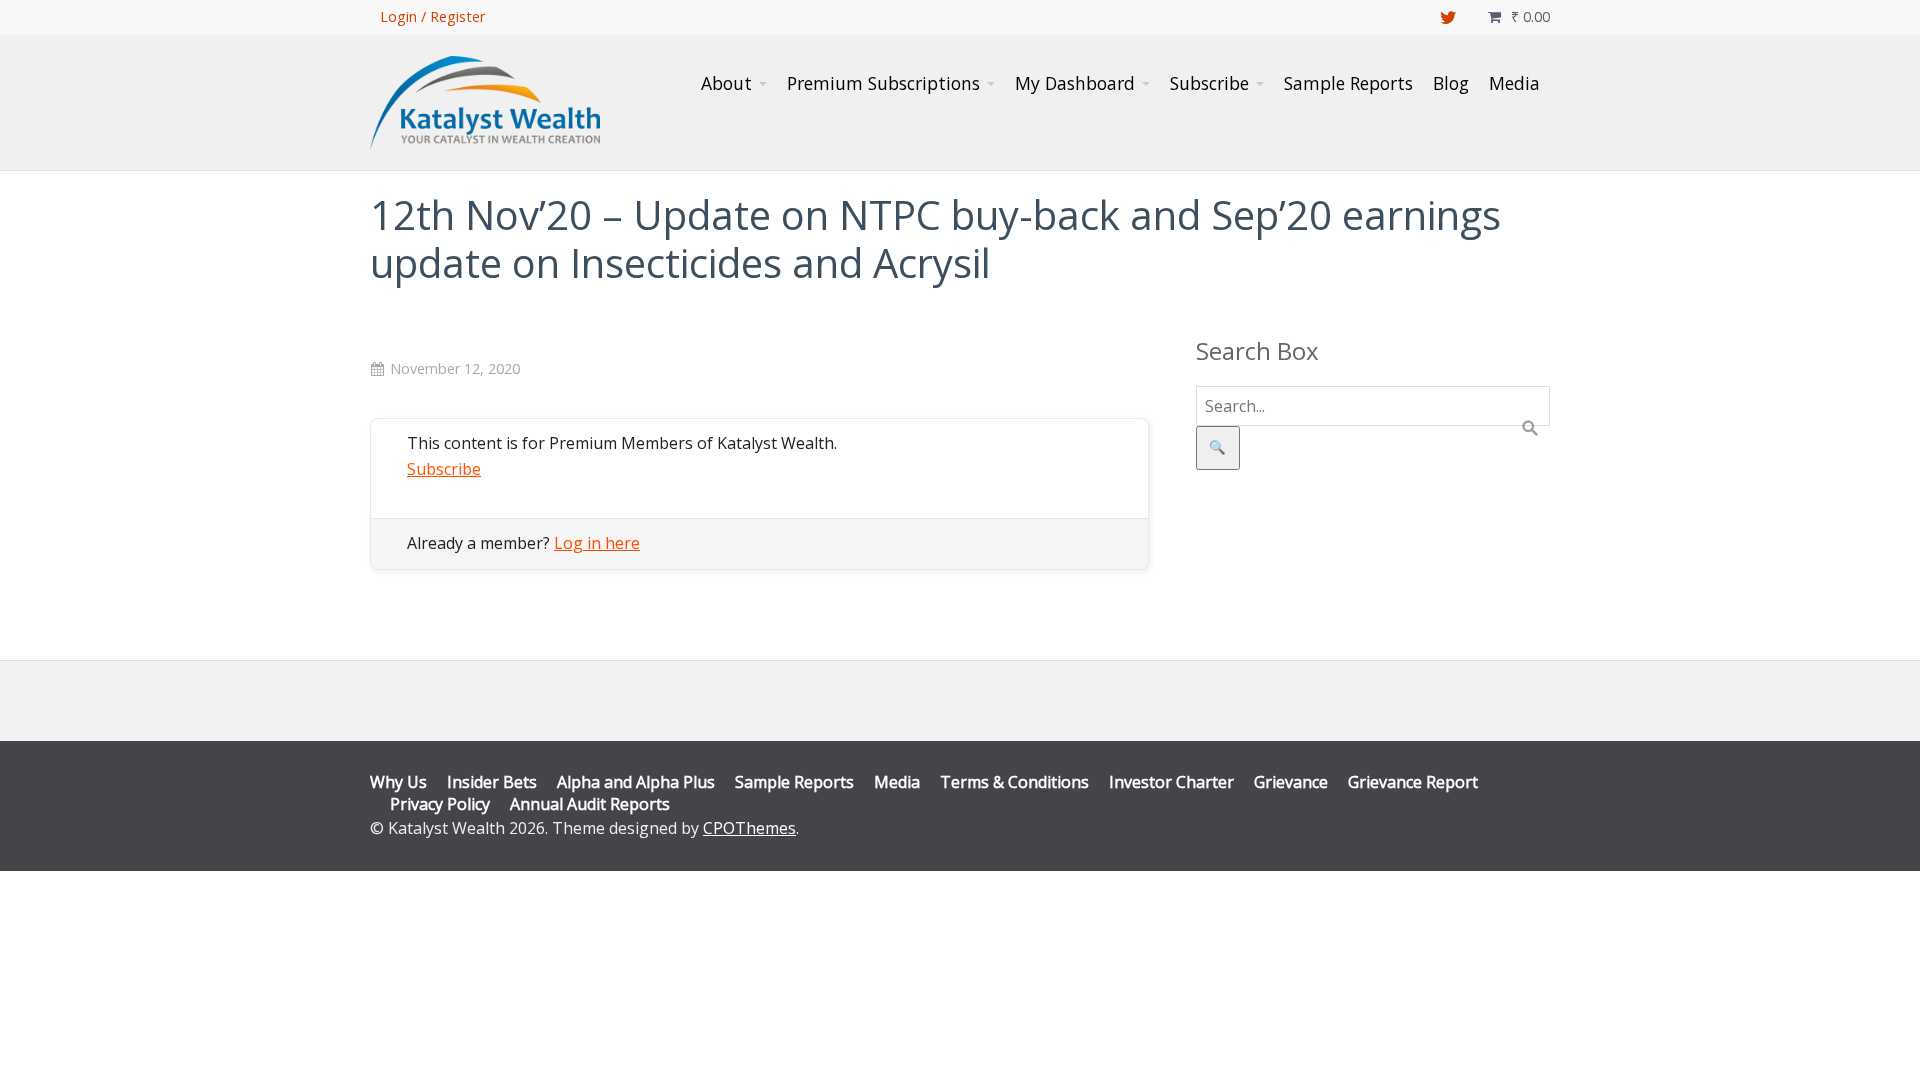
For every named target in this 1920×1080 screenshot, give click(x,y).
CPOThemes (749, 828)
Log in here (597, 543)
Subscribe (444, 469)
